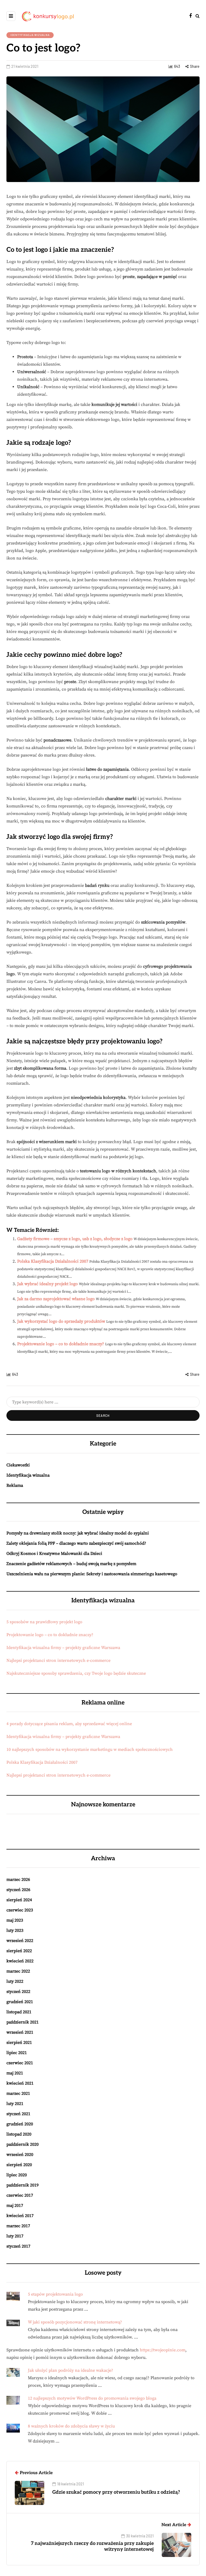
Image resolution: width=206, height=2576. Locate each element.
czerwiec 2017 (20, 2195)
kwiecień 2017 (20, 2216)
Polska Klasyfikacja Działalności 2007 (53, 1261)
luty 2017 (15, 2236)
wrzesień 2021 (20, 2032)
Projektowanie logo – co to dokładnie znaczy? (61, 1344)
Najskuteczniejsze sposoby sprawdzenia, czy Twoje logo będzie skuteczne (76, 1673)
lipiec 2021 (17, 2053)
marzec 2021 (18, 2093)
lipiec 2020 (17, 2175)
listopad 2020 (19, 2134)
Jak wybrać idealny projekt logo (47, 1284)
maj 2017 (15, 2206)
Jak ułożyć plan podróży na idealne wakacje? (71, 2370)
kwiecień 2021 (20, 2083)
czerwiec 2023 (20, 1910)
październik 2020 (23, 2144)
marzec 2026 (18, 1880)
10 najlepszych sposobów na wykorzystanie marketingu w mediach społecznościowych (90, 1750)
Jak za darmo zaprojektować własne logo (56, 1299)
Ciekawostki (18, 1465)
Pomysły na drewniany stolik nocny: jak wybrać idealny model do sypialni (78, 1533)
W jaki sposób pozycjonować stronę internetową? (75, 2322)
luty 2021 (15, 2104)
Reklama (15, 1485)
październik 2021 (23, 2022)
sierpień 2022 (19, 1951)
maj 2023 (15, 1920)
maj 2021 (15, 2073)
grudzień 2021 (20, 2002)
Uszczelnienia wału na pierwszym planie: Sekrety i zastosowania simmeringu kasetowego (92, 1574)
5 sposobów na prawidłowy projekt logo (44, 1622)
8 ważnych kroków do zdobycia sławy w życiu (71, 2426)
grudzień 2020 (20, 2124)
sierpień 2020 (19, 2165)
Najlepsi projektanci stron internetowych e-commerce (58, 1660)
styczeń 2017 (18, 2246)
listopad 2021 (19, 2012)
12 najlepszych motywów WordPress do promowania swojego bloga (92, 2398)
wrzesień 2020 (20, 2155)
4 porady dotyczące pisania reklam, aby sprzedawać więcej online (69, 1724)
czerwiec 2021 (20, 2063)
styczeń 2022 (18, 1992)
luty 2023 (15, 1930)
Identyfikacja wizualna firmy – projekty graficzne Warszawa (63, 1648)
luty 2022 (15, 1981)
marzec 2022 (18, 1971)
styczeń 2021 (18, 2114)
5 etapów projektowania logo (55, 2294)
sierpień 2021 (19, 2043)
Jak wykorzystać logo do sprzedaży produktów (61, 1321)
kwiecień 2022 (20, 1961)
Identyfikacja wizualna (30, 35)
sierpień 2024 (19, 1900)
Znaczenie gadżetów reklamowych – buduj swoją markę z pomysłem (71, 1564)
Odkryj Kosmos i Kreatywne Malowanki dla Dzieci (54, 1554)
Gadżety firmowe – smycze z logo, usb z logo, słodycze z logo (75, 1239)
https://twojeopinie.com (163, 2350)
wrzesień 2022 (20, 1941)
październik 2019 (23, 2185)
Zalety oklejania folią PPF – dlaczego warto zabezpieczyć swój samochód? (76, 1543)
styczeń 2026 (18, 1890)
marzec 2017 (18, 2226)
